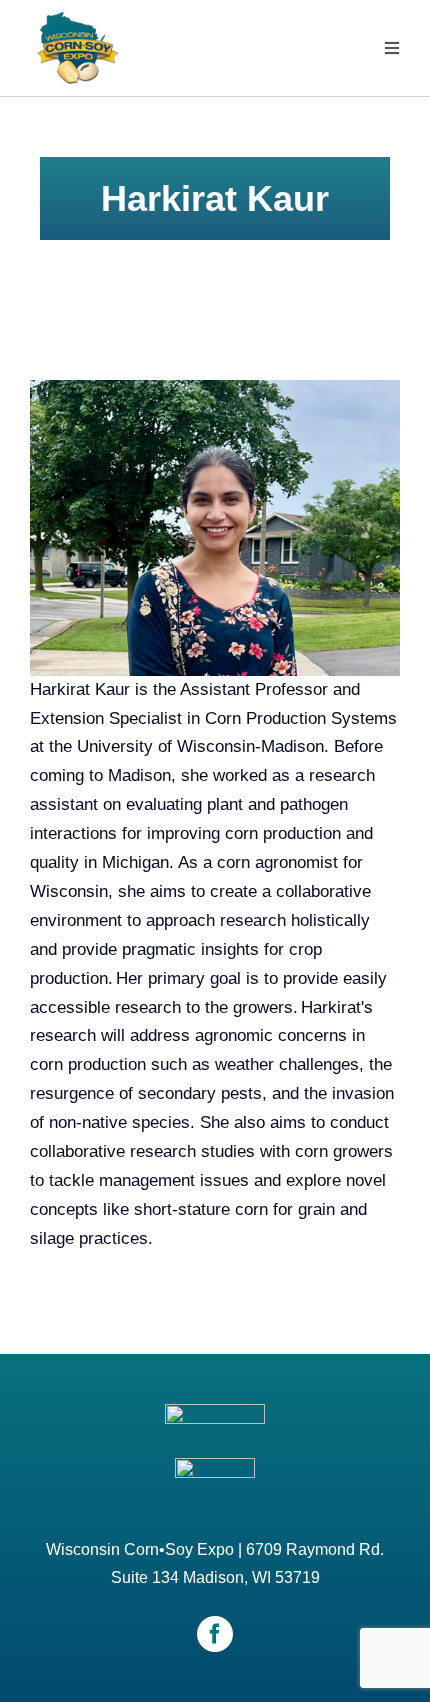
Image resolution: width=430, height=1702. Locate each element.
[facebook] (215, 1634)
